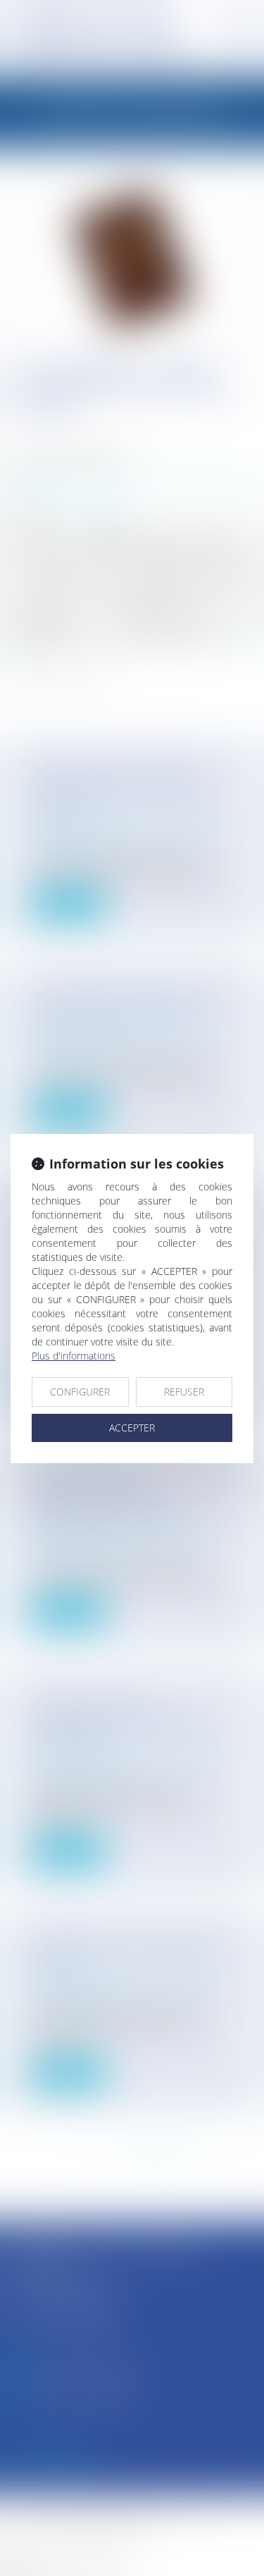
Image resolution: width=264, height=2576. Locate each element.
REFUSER (184, 1392)
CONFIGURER (80, 1392)
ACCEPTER (132, 1428)
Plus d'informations (74, 1356)
